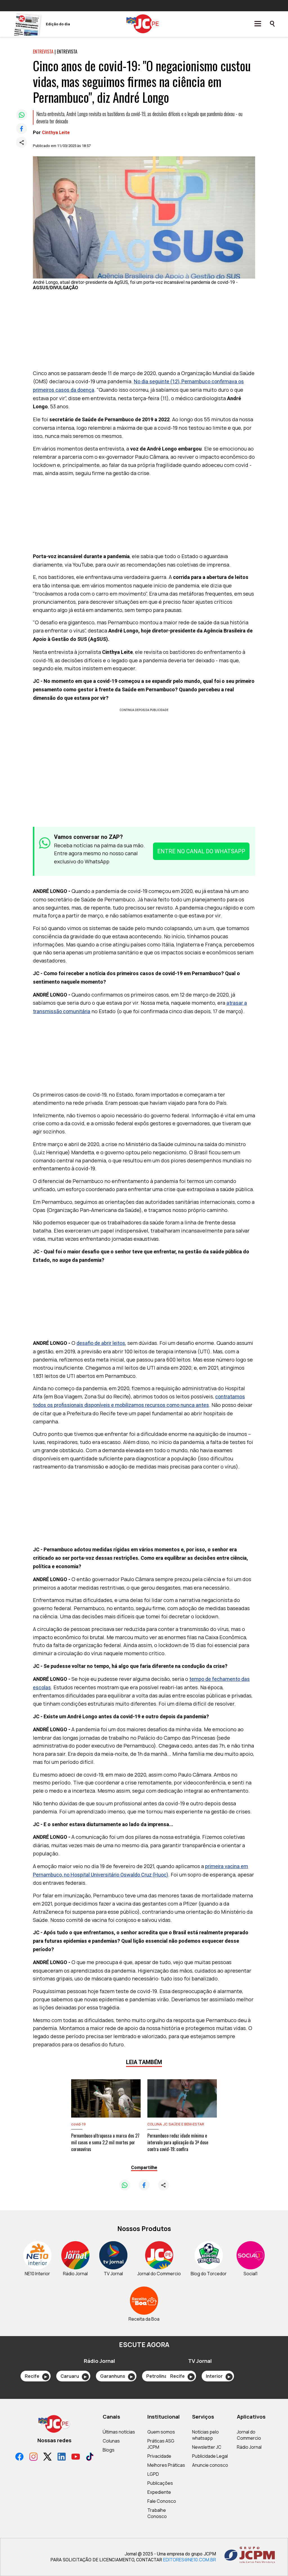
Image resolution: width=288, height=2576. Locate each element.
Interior (218, 2376)
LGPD (153, 2474)
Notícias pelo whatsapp (205, 2435)
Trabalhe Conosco (157, 2513)
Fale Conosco (162, 2501)
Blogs (109, 2450)
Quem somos (161, 2432)
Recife (36, 2376)
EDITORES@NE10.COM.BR (190, 2560)
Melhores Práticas (166, 2465)
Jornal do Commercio (249, 2435)
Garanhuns (116, 2376)
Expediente (159, 2492)
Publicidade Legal (210, 2456)
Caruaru (74, 2376)
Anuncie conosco (210, 2465)
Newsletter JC (207, 2447)
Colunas (111, 2441)
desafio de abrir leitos (101, 1343)
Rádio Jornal (249, 2447)
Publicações (160, 2483)
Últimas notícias (119, 2432)
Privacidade (159, 2456)
